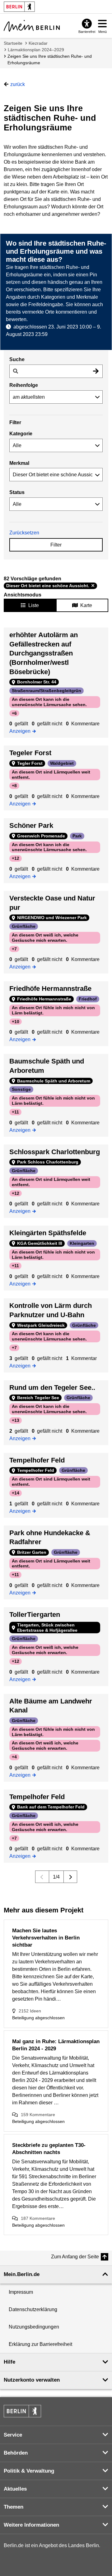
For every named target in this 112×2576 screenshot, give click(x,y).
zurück (18, 84)
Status (17, 492)
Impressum (21, 2292)
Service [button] (13, 2435)
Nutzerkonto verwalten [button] (32, 2380)
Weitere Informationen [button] (31, 2525)
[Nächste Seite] (70, 1877)
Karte (86, 605)
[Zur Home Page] (32, 26)
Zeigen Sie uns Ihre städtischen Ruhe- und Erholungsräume (50, 59)
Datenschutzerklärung (33, 2309)
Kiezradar (38, 43)
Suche (17, 359)
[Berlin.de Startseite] (22, 2411)
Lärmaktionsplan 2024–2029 (36, 50)
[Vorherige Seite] (42, 1877)
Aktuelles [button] (15, 2489)
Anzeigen (22, 731)
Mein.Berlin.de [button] (22, 2274)
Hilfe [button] (9, 2362)
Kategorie (21, 434)
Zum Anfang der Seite (75, 2257)
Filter (56, 545)
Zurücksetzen (24, 533)
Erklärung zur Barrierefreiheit (40, 2344)
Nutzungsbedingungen (34, 2327)
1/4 (56, 1877)
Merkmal (19, 463)
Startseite (13, 43)
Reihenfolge (24, 385)
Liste (34, 605)
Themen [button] (14, 2507)
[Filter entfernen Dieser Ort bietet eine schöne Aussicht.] (93, 586)
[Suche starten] (96, 371)
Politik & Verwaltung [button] (29, 2471)
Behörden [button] (16, 2453)
